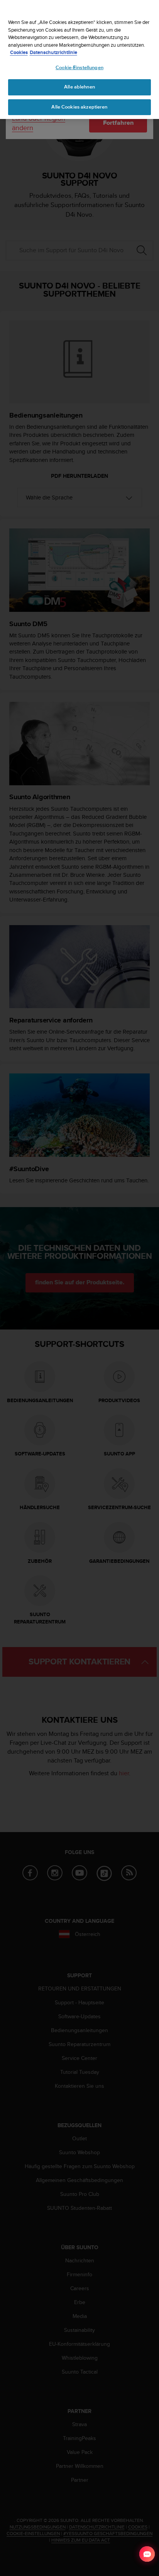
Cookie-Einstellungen (79, 68)
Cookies (19, 52)
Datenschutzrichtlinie (53, 52)
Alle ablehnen (79, 87)
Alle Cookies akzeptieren (79, 107)
